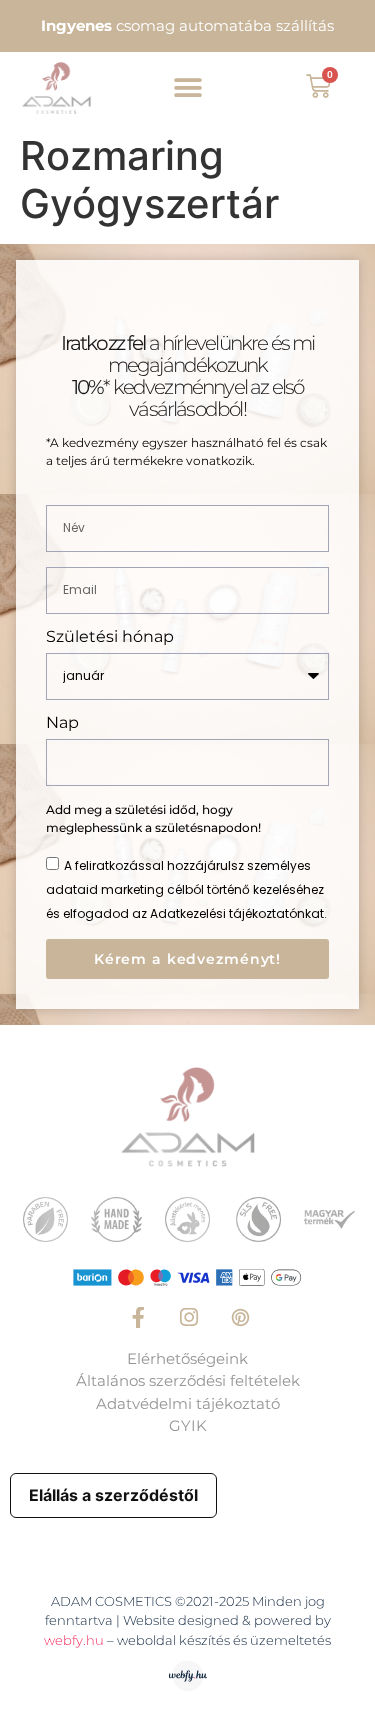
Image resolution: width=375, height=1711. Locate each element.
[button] (187, 87)
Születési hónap (110, 637)
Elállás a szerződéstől (113, 1495)
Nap (62, 723)
